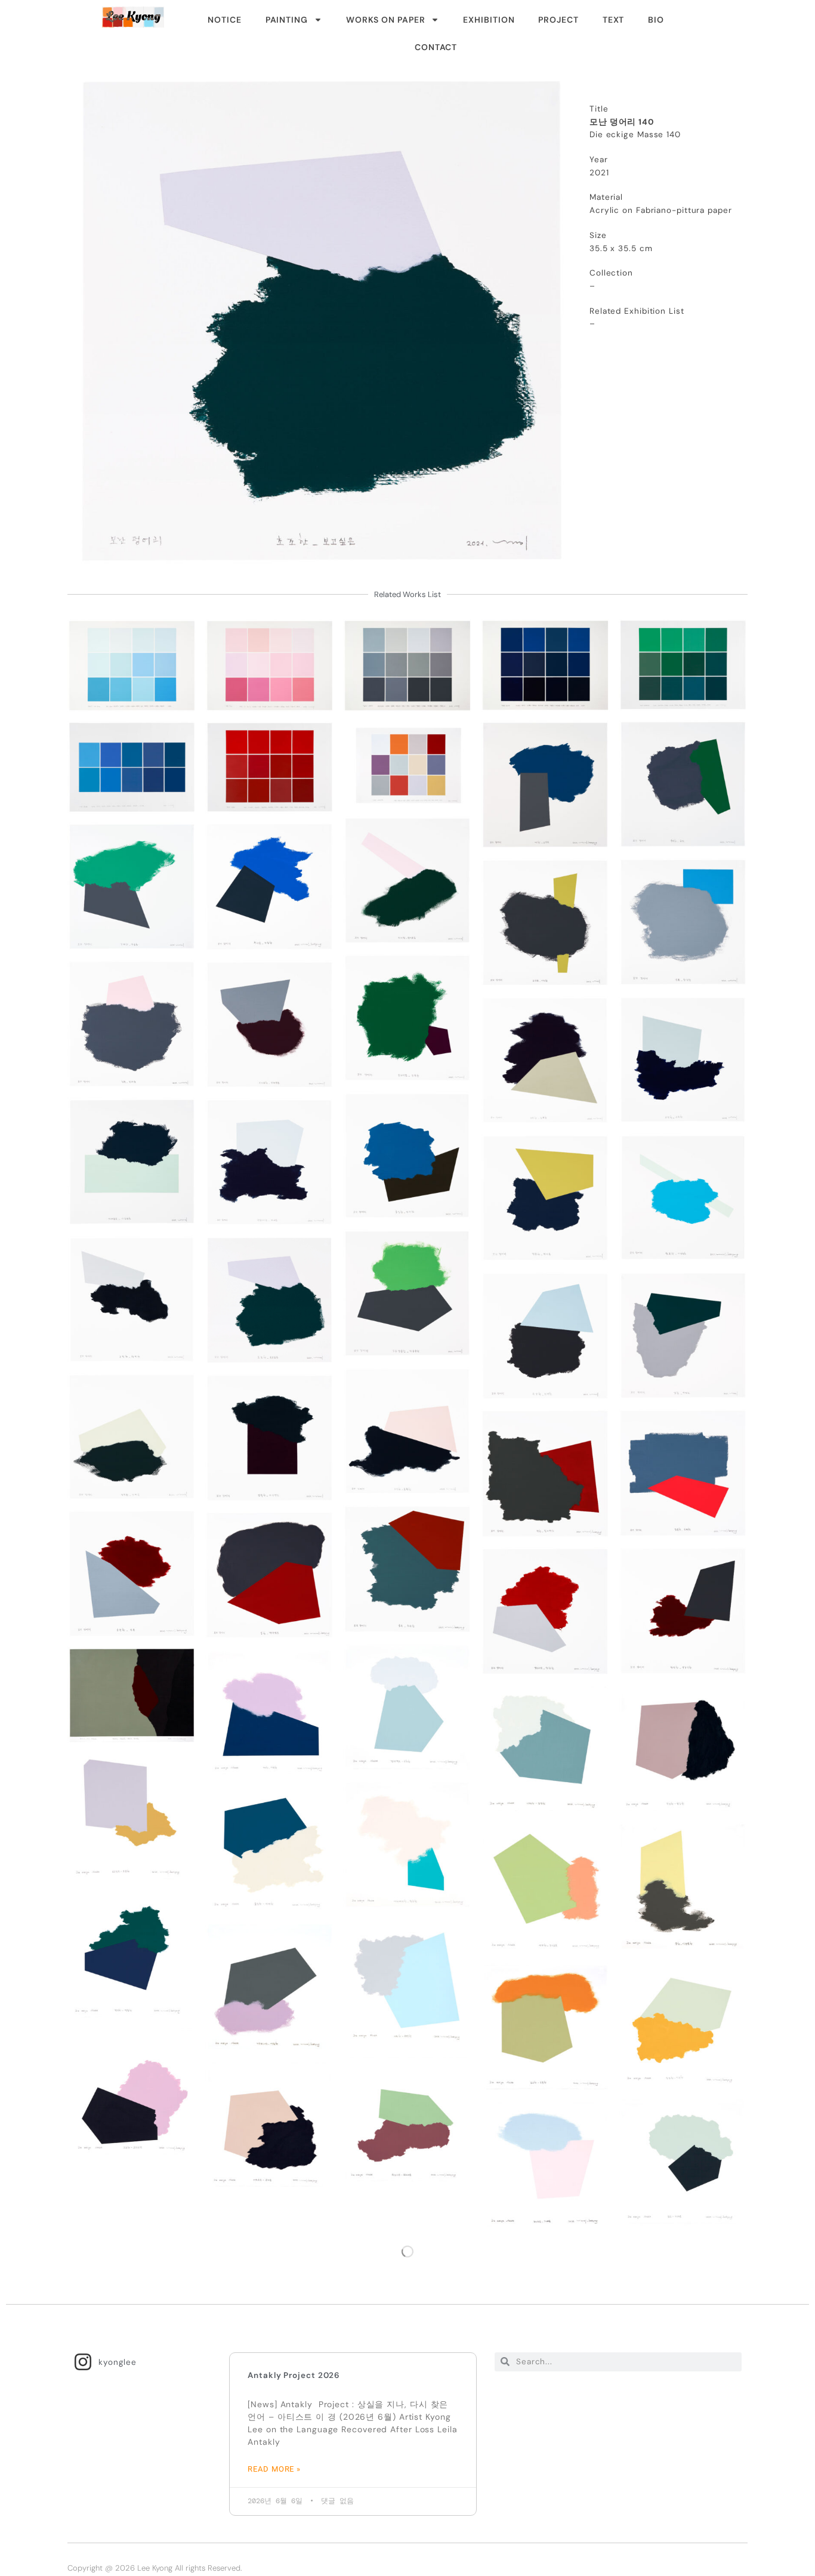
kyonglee (118, 2360)
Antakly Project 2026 (294, 2373)
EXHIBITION (489, 20)
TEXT (614, 20)
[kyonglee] (83, 2359)
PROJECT (558, 20)
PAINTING (287, 20)
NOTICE (224, 20)
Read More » (274, 2467)
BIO (656, 20)
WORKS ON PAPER (386, 20)
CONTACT (436, 47)
